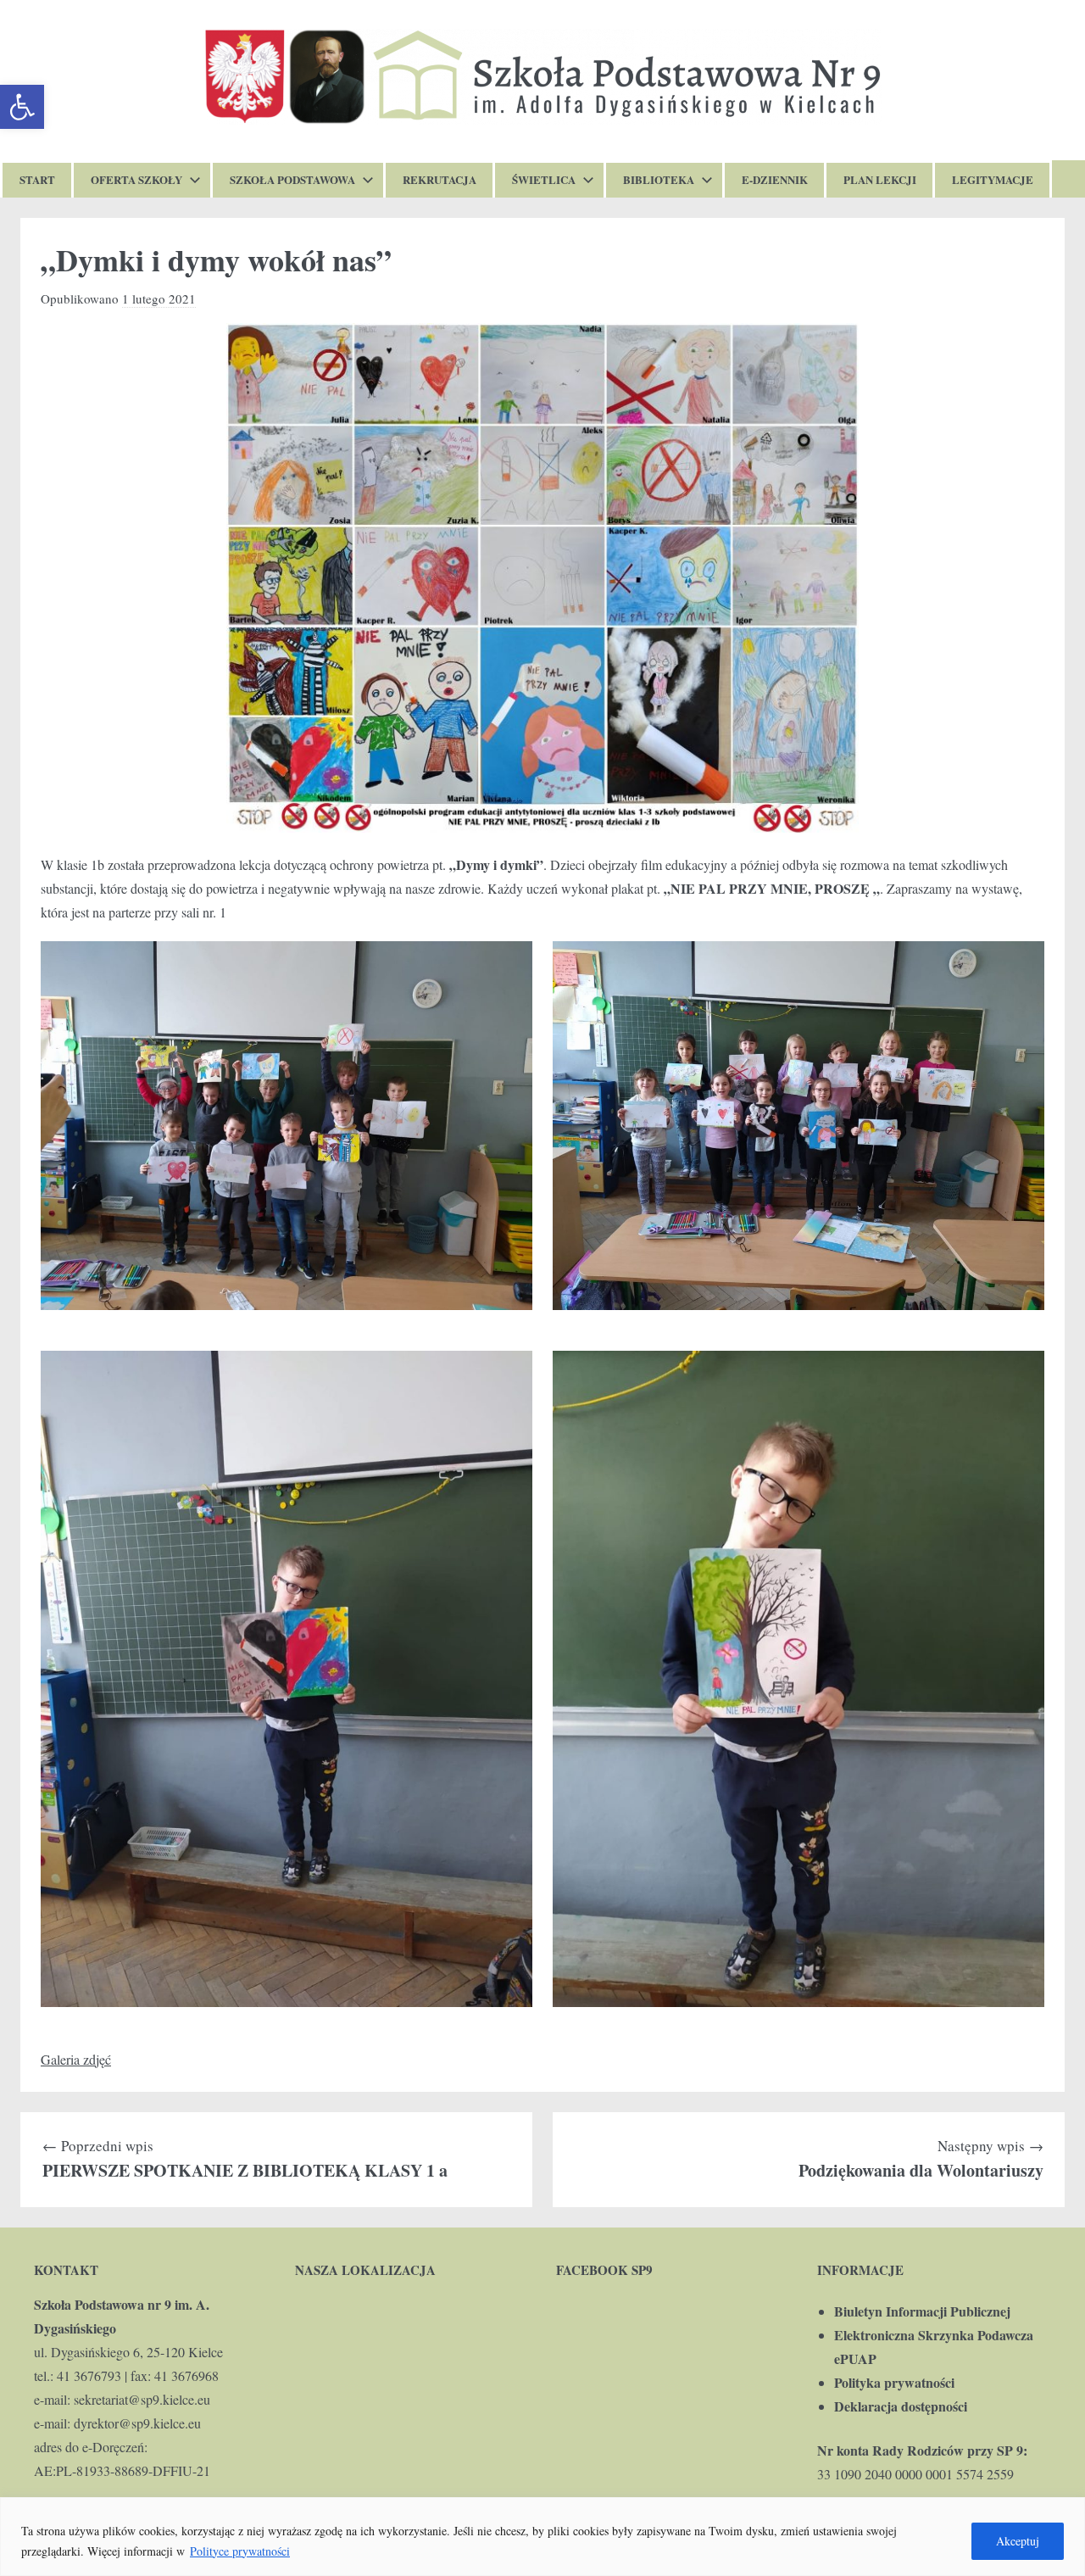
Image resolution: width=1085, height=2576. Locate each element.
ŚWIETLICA (544, 179)
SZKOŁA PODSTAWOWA (292, 179)
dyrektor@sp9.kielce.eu (137, 2423)
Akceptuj (1018, 2541)
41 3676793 (89, 2375)
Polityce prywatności (240, 2551)
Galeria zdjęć (76, 2059)
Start (37, 179)
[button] (22, 107)
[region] (542, 2537)
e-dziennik (775, 179)
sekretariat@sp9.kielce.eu (142, 2399)
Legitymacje (993, 179)
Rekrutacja (440, 179)
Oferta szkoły (136, 179)
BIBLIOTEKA (659, 179)
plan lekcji (880, 179)
